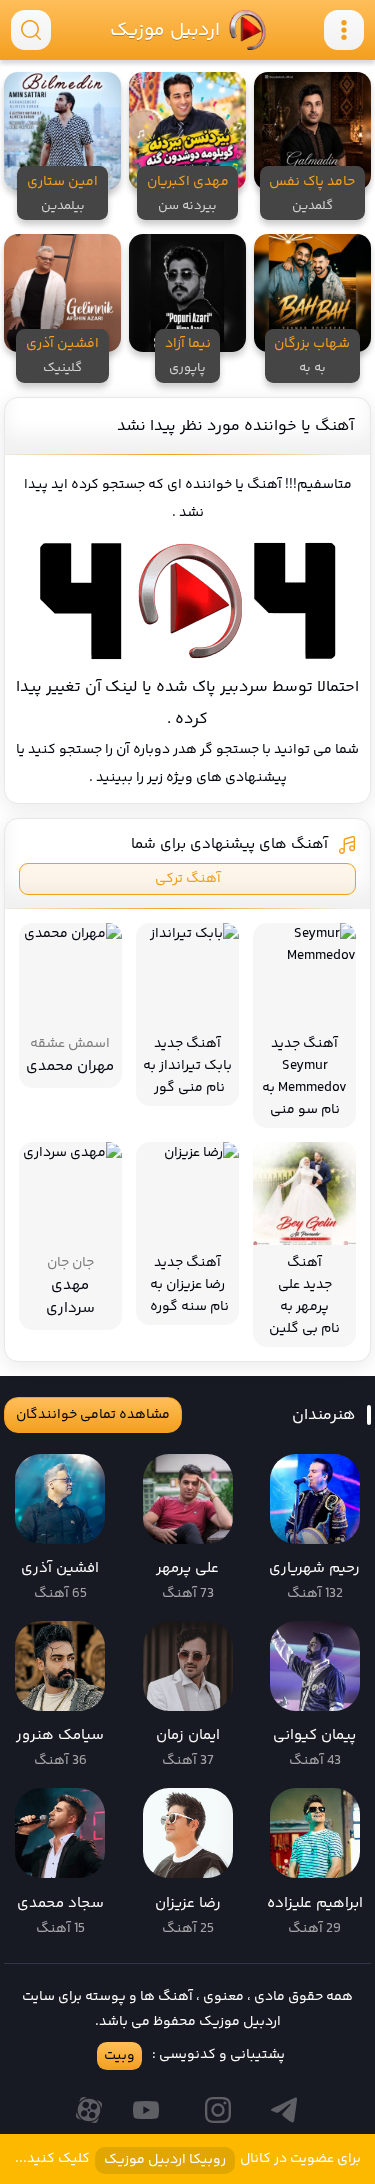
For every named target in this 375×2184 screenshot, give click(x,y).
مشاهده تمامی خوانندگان (93, 1415)
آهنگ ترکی (188, 879)
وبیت (119, 2056)
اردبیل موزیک (165, 30)
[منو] (344, 30)
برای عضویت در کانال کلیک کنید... (188, 2159)
